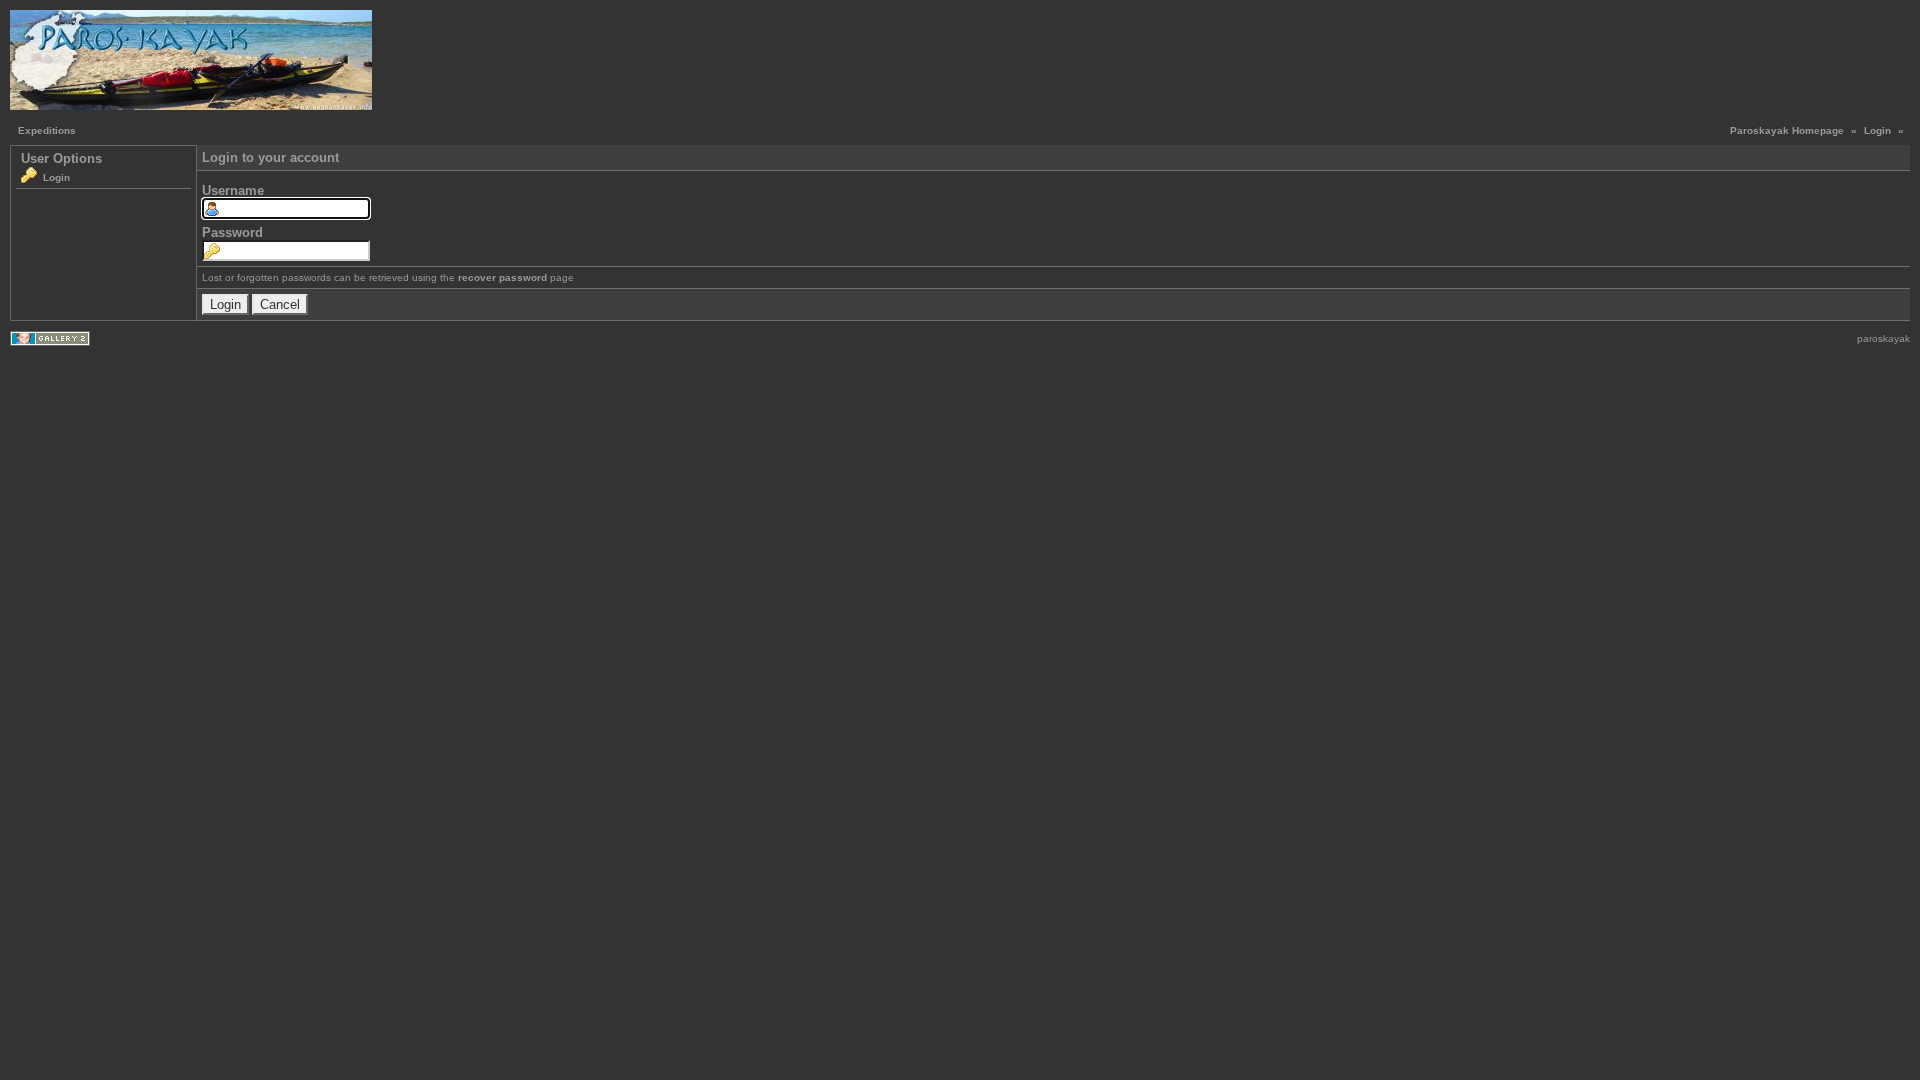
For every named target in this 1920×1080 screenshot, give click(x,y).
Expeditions (47, 130)
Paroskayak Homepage (1787, 130)
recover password (502, 277)
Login (1877, 130)
